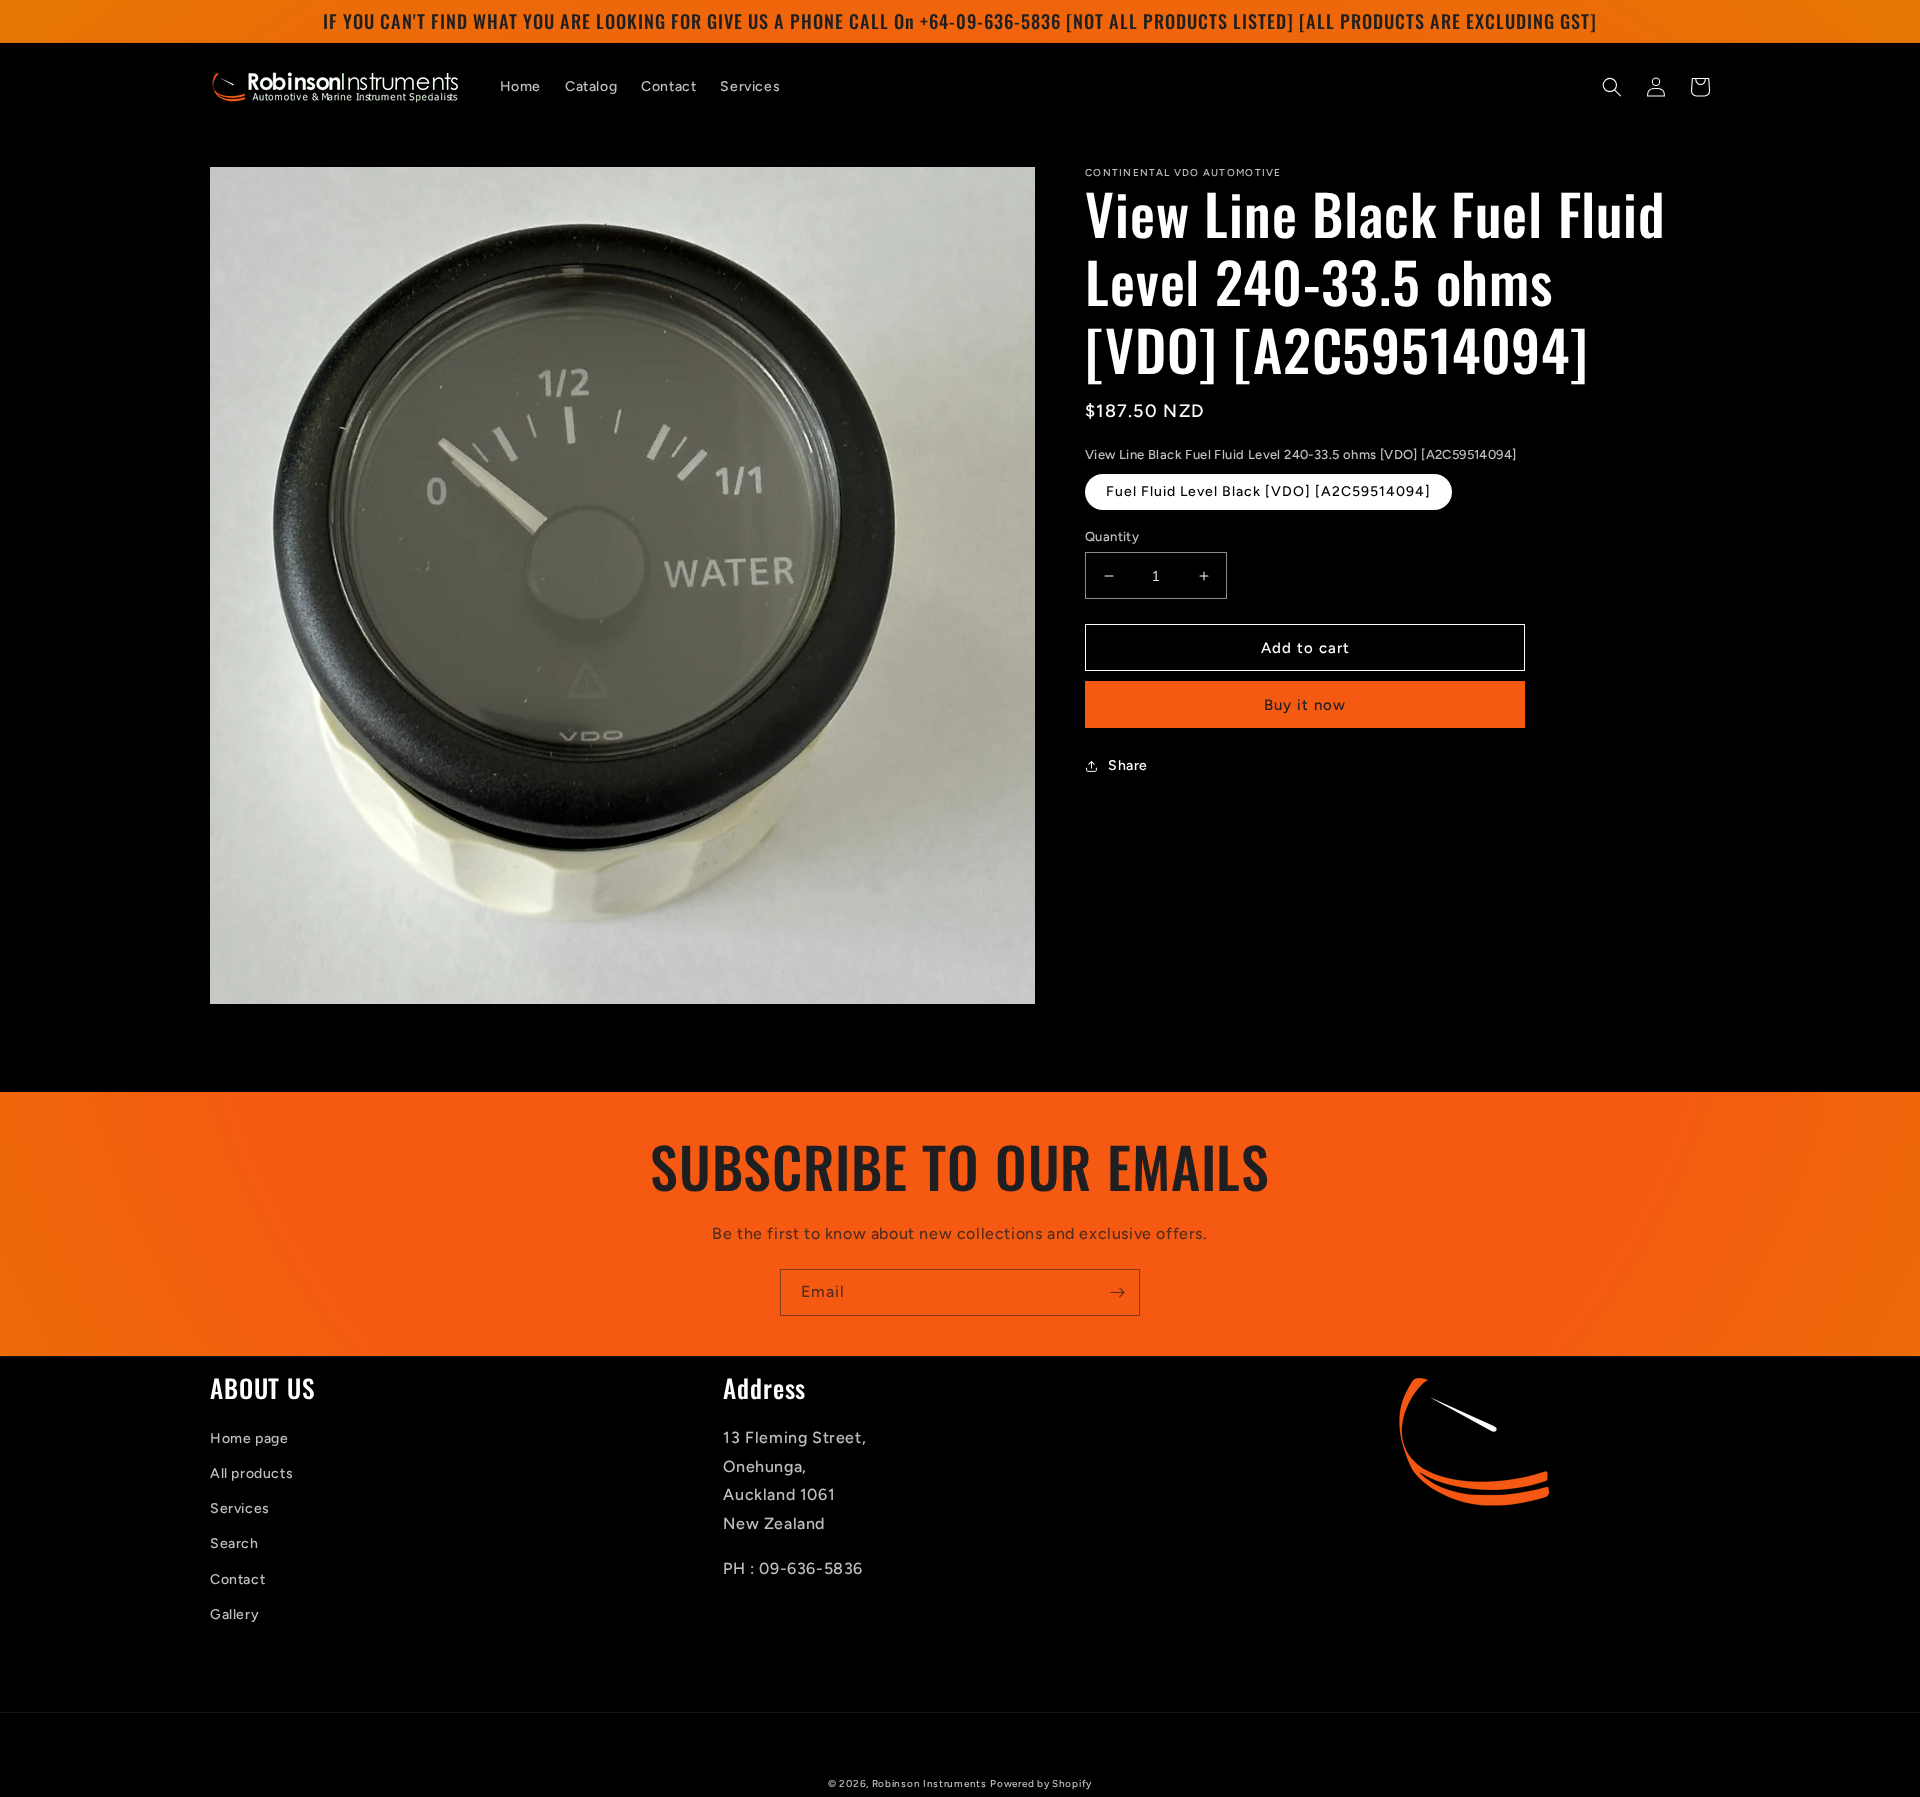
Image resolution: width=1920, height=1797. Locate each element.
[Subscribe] (1117, 1292)
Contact (237, 1579)
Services (240, 1508)
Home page (249, 1438)
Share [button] (1128, 765)
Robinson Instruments (929, 1783)
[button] (1612, 87)
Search (234, 1543)
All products (251, 1473)
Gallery (234, 1614)
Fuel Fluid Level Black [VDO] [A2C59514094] (1268, 491)
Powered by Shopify (1041, 1783)
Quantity (1112, 536)
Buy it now (1305, 705)
